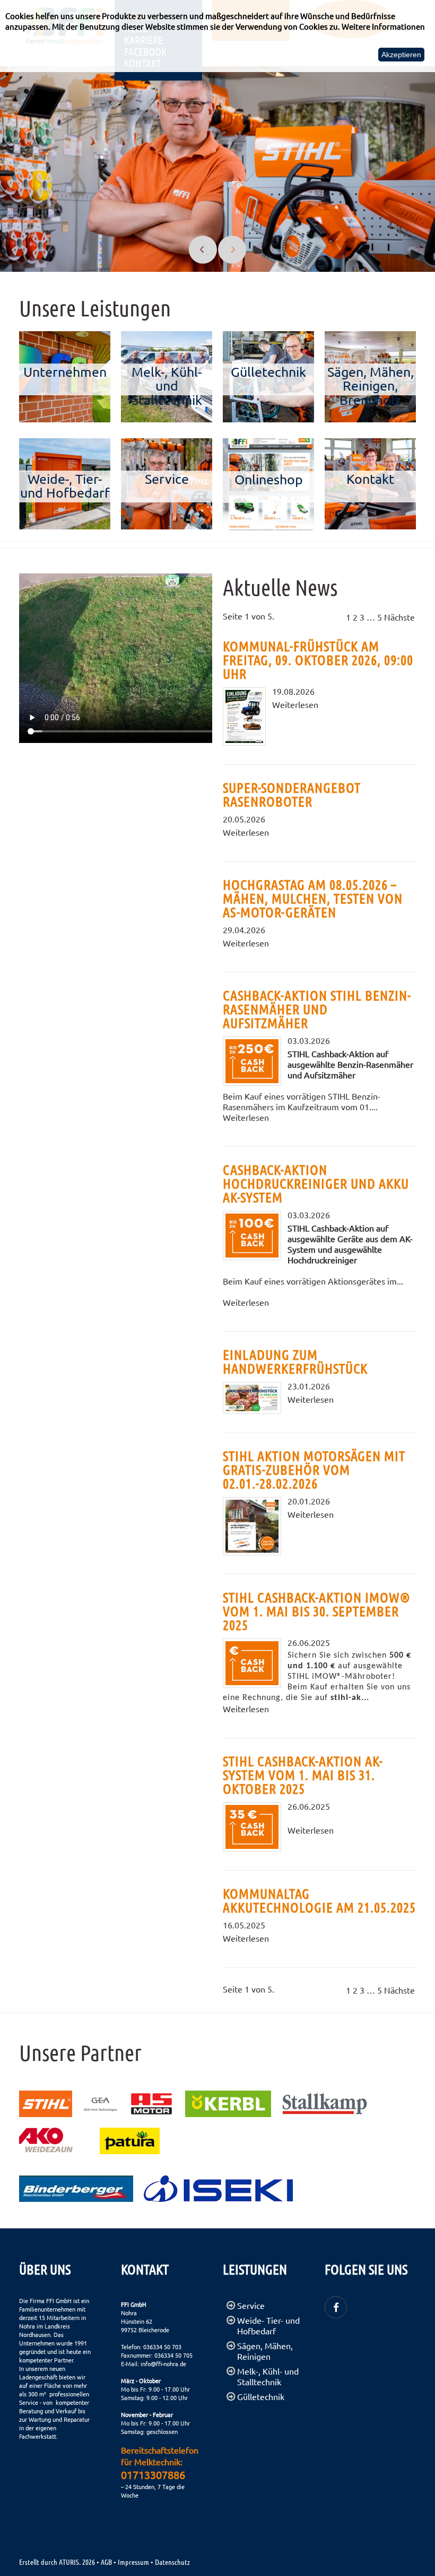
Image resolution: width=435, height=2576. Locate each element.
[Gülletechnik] (268, 337)
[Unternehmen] (65, 337)
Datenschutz (172, 2562)
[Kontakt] (370, 444)
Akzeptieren (401, 55)
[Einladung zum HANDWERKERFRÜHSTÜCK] (252, 1398)
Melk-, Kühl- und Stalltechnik (268, 2376)
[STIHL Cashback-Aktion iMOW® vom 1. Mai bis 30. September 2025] (252, 1663)
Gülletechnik (261, 2396)
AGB (106, 2562)
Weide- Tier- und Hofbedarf (268, 2325)
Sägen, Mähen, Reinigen (265, 2351)
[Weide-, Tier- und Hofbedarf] (65, 444)
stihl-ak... (350, 1698)
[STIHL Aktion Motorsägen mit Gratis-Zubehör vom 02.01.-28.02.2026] (252, 1526)
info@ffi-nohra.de (163, 2363)
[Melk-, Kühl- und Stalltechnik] (167, 337)
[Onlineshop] (268, 444)
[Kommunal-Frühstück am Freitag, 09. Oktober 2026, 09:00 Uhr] (244, 716)
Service (251, 2305)
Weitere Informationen (383, 26)
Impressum (133, 2562)
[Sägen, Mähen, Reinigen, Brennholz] (370, 337)
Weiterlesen (295, 704)
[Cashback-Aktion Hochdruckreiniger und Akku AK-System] (252, 1236)
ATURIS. (70, 2562)
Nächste (399, 617)
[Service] (167, 444)
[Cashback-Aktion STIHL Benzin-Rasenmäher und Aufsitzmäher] (252, 1061)
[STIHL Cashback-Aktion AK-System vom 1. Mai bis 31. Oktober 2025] (252, 1827)
